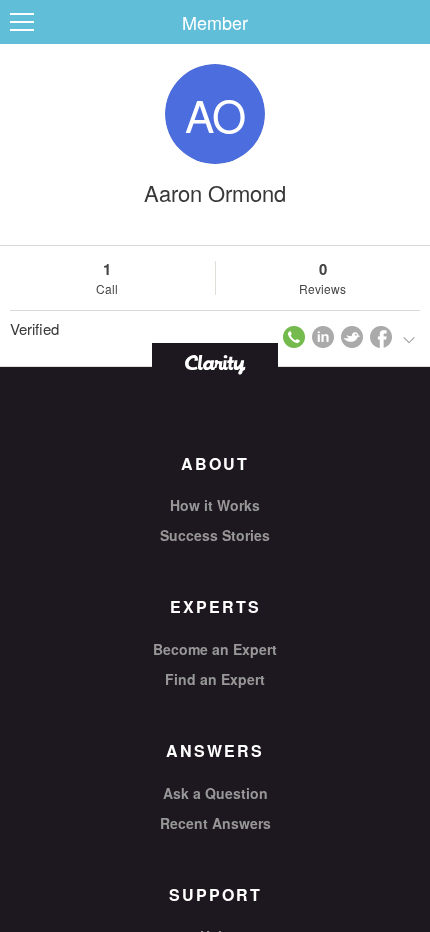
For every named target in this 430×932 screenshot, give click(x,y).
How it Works (215, 505)
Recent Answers (215, 823)
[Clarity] (215, 362)
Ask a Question (215, 793)
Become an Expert (215, 649)
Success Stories (215, 535)
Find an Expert (215, 679)
